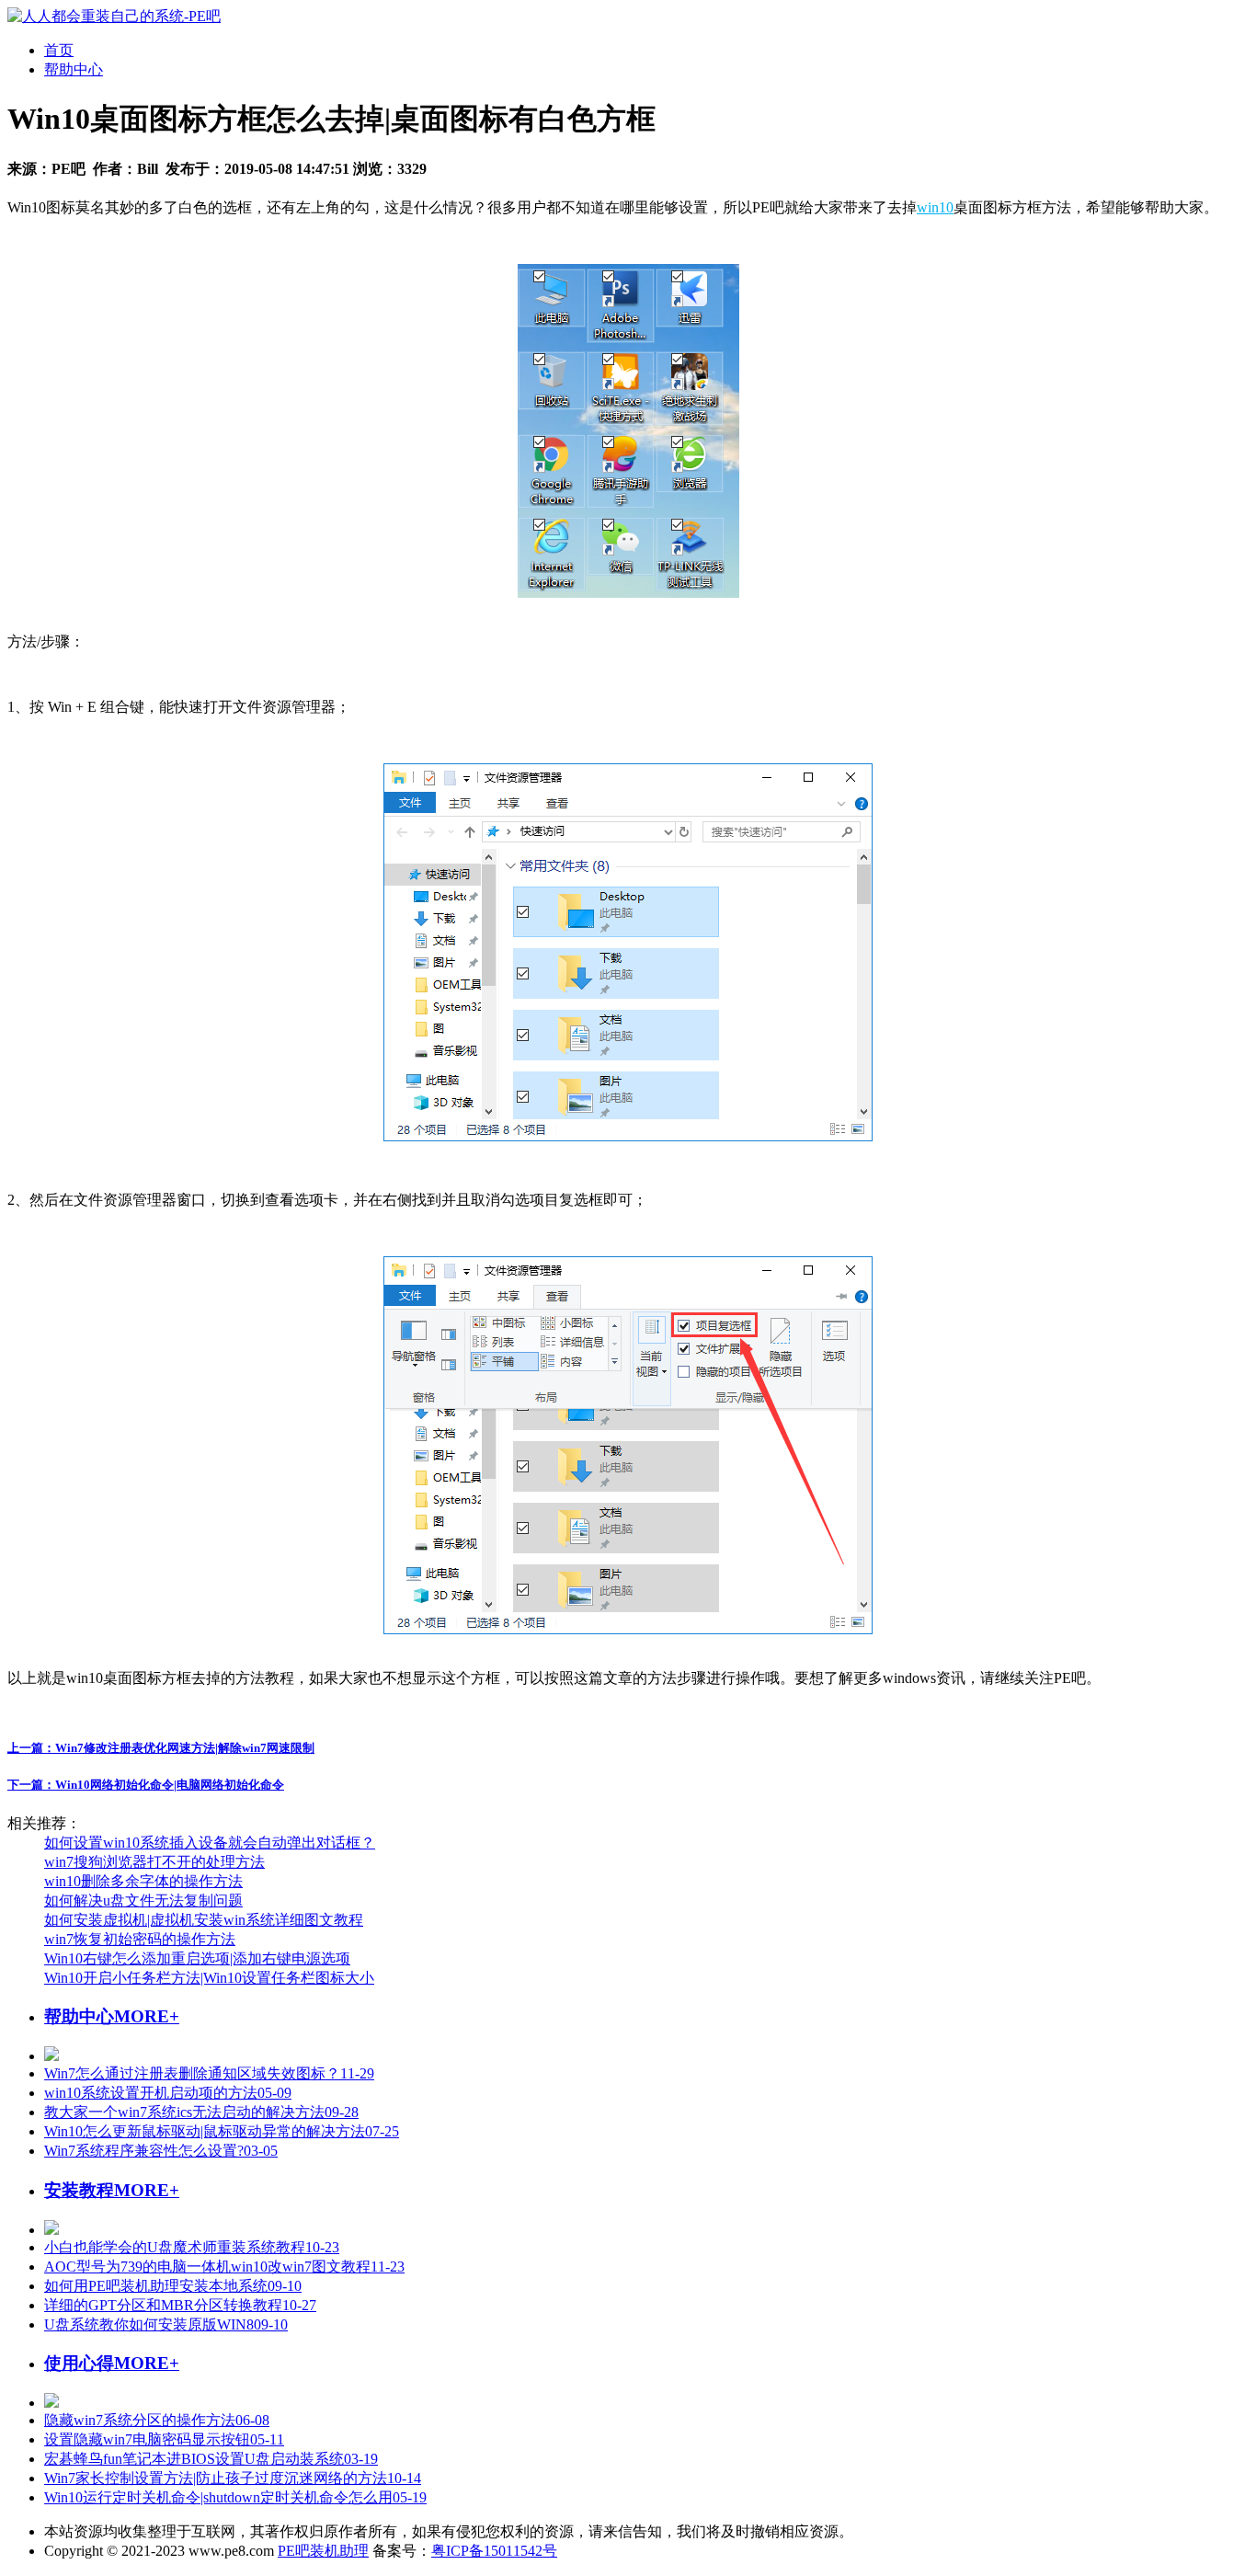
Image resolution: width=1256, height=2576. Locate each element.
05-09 (168, 2093)
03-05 (161, 2151)
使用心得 (79, 2363)
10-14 (233, 2478)
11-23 (224, 2267)
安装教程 (79, 2190)
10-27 (180, 2305)
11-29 (209, 2073)
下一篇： (146, 1785)
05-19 (235, 2497)
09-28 (201, 2112)
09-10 (173, 2286)
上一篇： (161, 1748)
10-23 (192, 2247)
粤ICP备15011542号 (494, 2551)
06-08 (157, 2420)
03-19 (211, 2459)
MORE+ (147, 2016)
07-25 (222, 2131)
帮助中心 (74, 69)
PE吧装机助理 (323, 2551)
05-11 (164, 2439)
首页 (59, 50)
